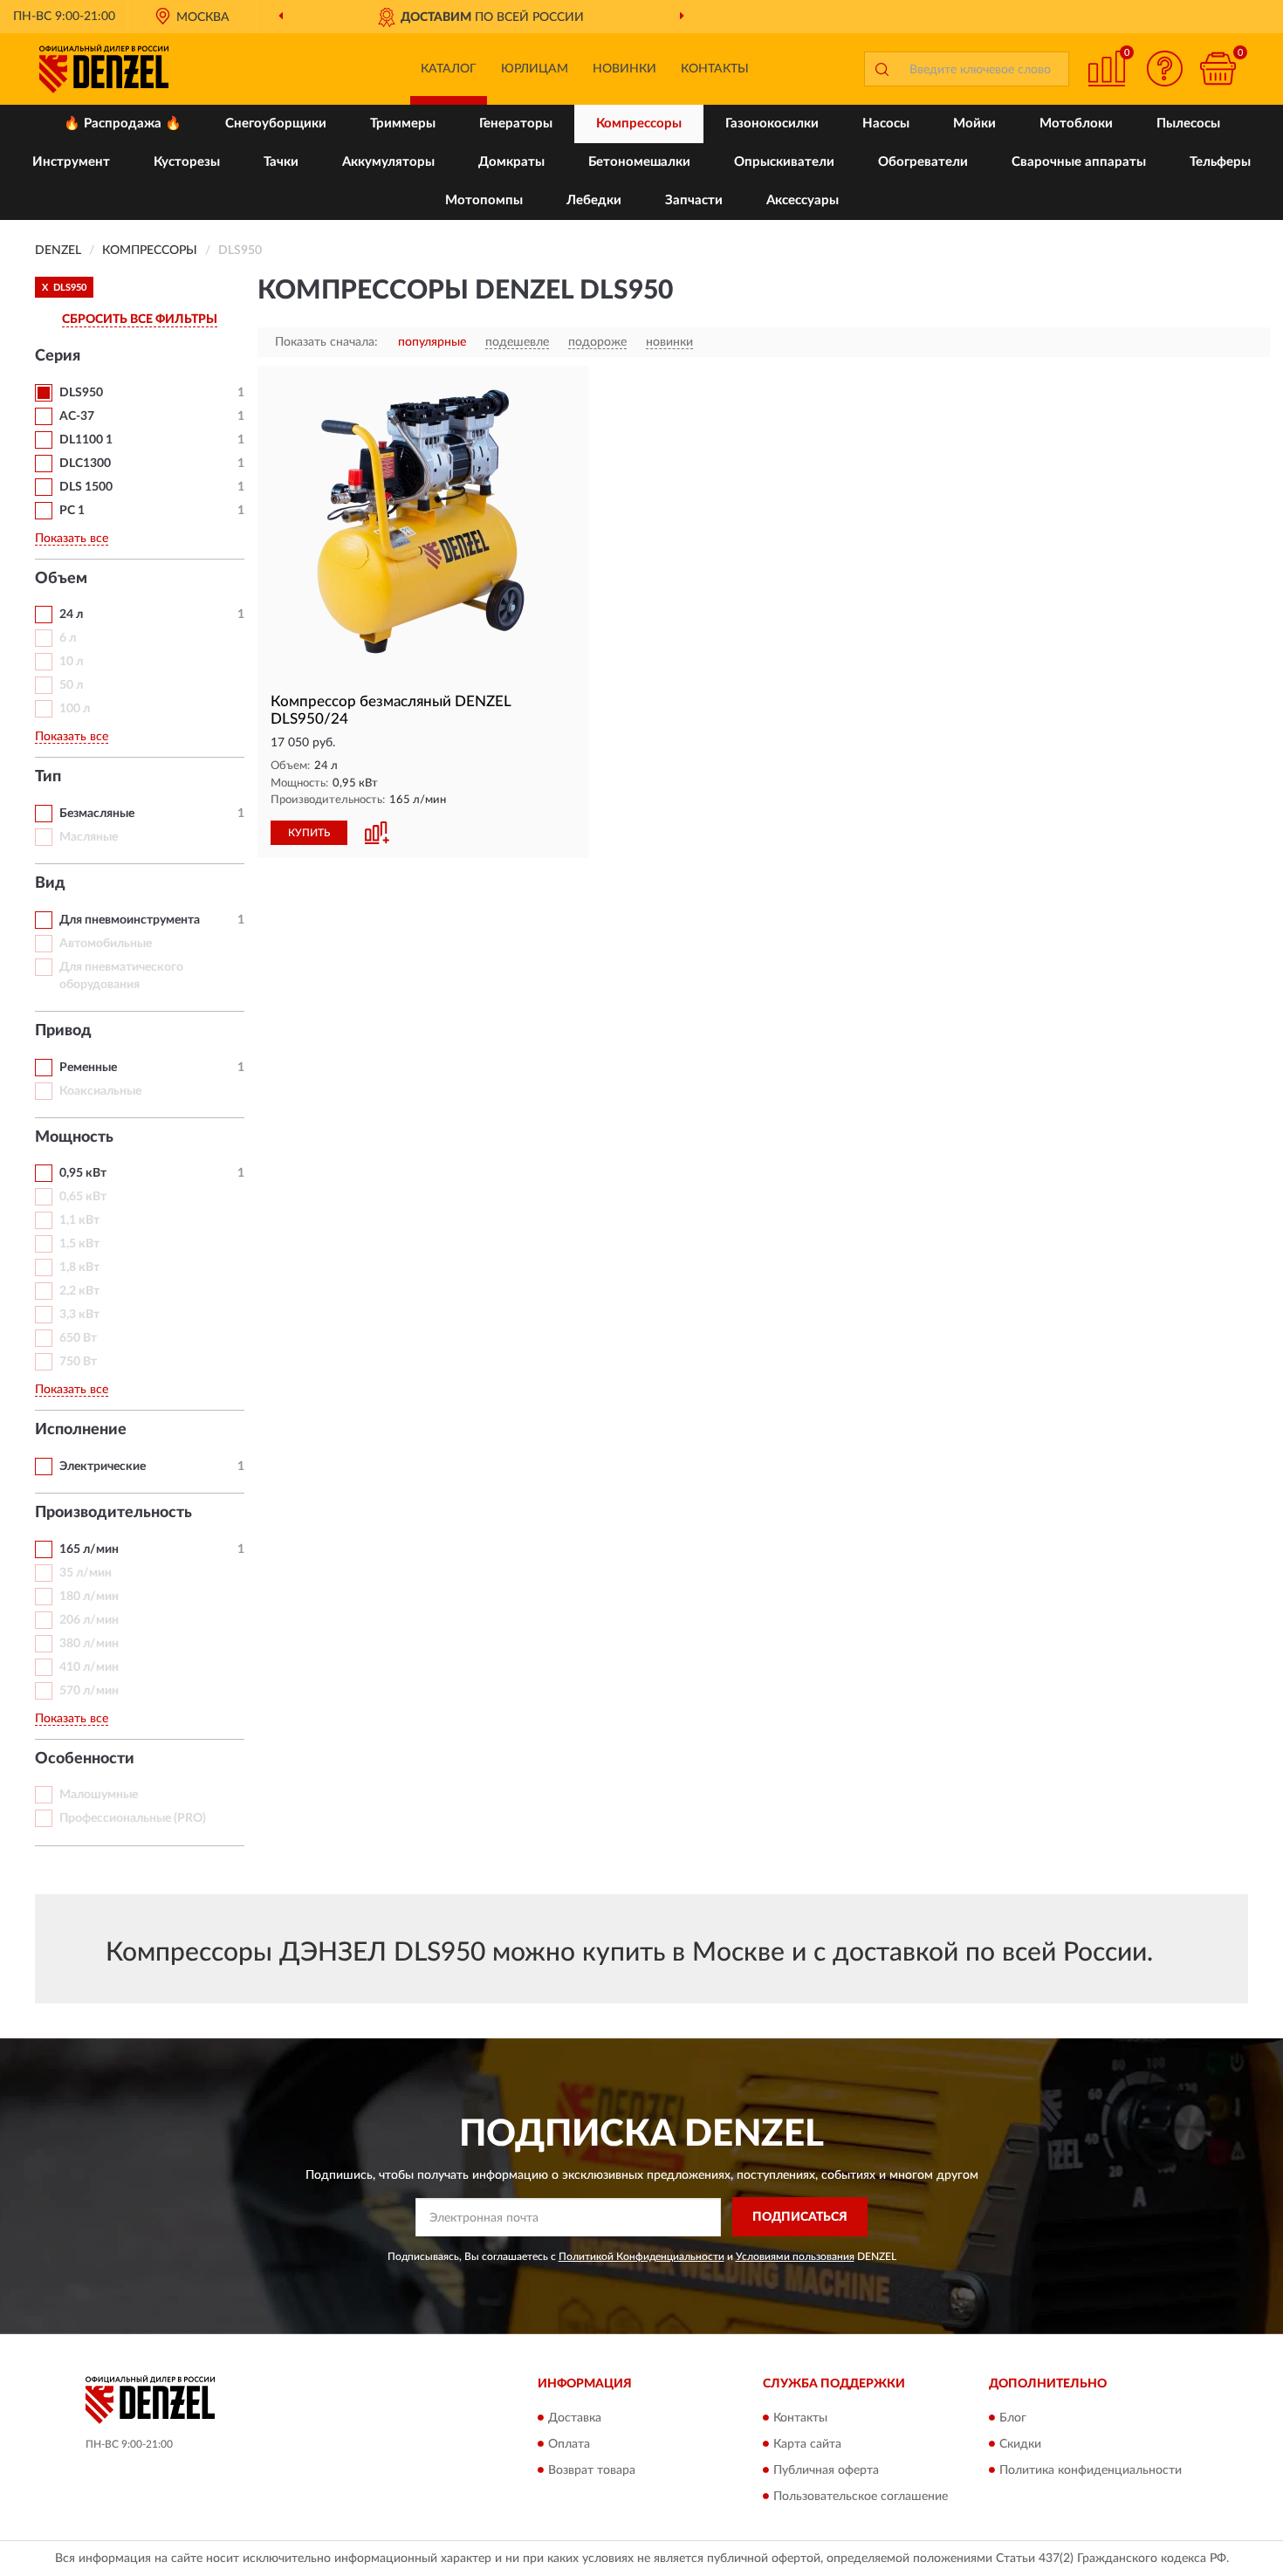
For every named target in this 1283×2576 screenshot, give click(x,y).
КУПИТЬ (309, 833)
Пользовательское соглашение (861, 2497)
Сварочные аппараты (1079, 162)
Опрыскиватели (784, 162)
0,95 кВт (83, 1173)
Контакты (715, 69)
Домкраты (511, 162)
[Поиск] (882, 69)
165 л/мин (89, 1549)
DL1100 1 (86, 440)
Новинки (624, 69)
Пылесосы (1188, 124)
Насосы (886, 124)
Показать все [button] (72, 539)
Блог (1013, 2418)
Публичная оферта (826, 2470)
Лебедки (594, 200)
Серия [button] (58, 356)
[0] (1218, 69)
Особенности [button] (85, 1759)
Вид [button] (50, 883)
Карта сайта (807, 2444)
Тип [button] (48, 777)
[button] (1165, 69)
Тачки (281, 162)
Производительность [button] (113, 1513)
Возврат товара (592, 2470)
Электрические (103, 1467)
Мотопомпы (484, 200)
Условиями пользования (795, 2257)
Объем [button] (61, 579)
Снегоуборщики (276, 124)
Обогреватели (923, 162)
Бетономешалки (639, 162)
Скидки (1020, 2444)
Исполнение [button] (81, 1430)
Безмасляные (97, 814)
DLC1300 (85, 464)
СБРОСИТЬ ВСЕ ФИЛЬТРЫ (140, 319)
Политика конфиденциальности (1091, 2470)
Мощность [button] (74, 1137)
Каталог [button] (449, 69)
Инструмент (71, 162)
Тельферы (1220, 162)
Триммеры (403, 124)
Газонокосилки (772, 124)
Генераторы (516, 124)
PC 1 (72, 511)
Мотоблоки (1076, 124)
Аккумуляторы (388, 162)
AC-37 (77, 416)
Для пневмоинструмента (130, 920)
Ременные (88, 1068)
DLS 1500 (86, 487)
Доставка (575, 2418)
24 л (71, 615)
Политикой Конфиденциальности (641, 2257)
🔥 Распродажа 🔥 (123, 124)
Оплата (569, 2444)
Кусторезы (187, 162)
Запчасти (694, 200)
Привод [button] (63, 1031)
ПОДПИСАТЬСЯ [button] (800, 2217)
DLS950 (81, 393)
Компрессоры (639, 124)
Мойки (974, 124)
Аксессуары (803, 200)
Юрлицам (535, 69)
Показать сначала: (326, 342)
